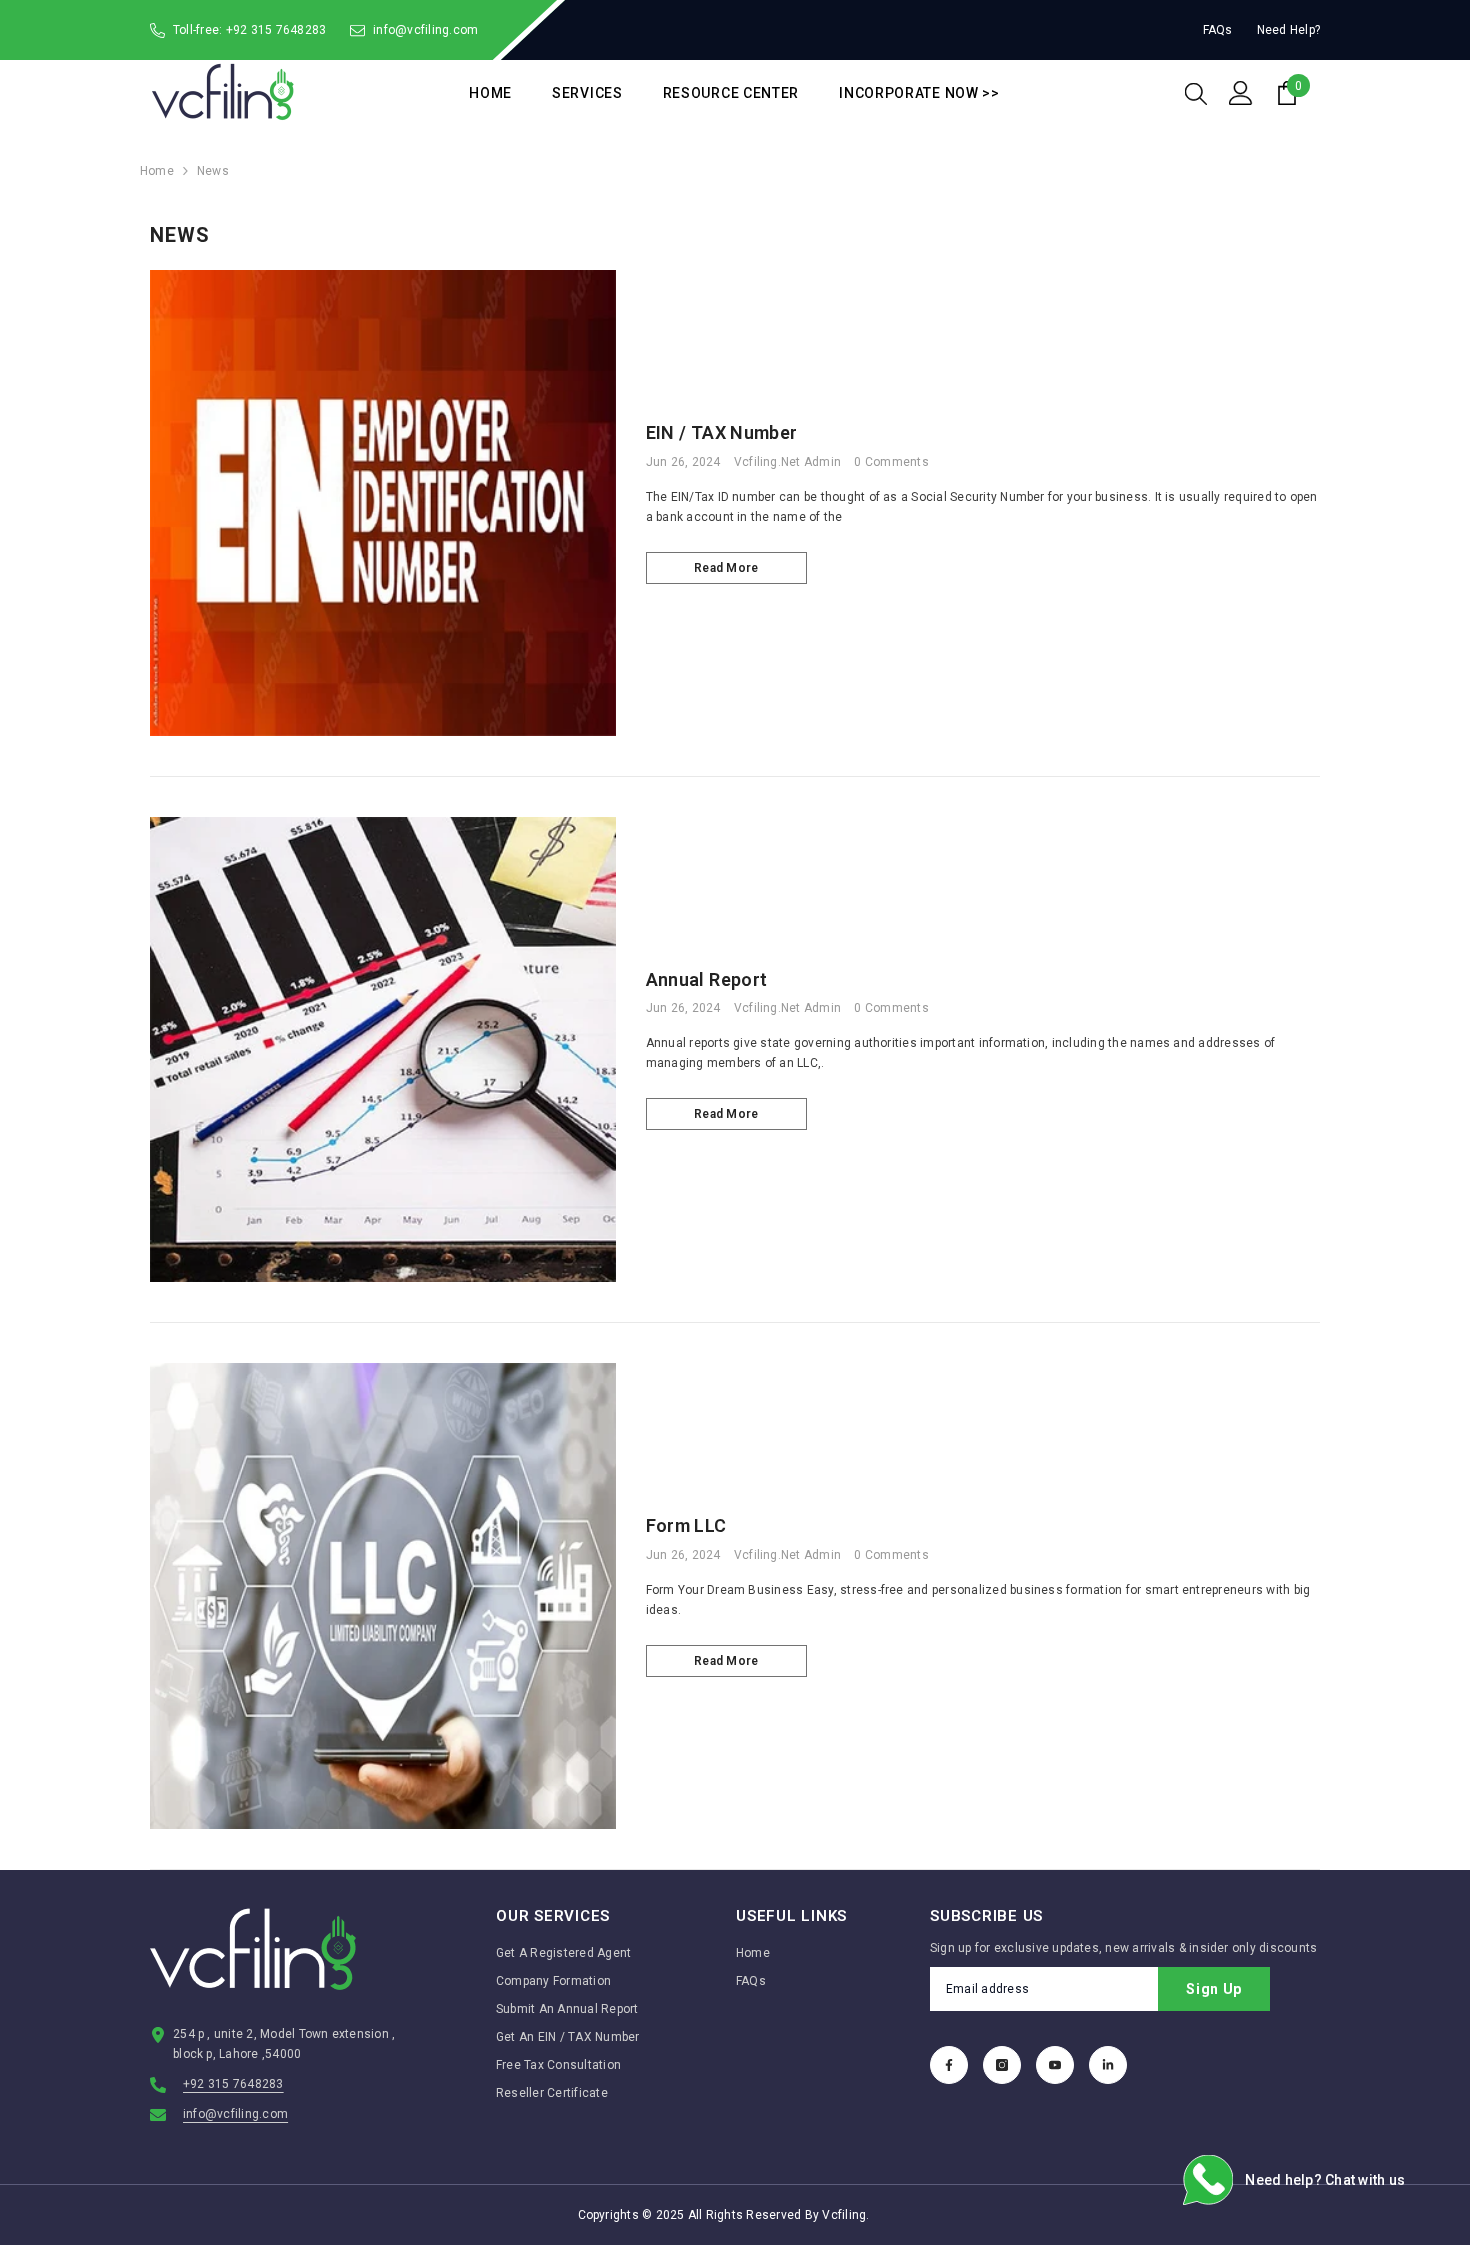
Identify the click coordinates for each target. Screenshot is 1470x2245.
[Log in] (1241, 93)
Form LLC (686, 1525)
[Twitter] (1108, 2065)
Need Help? (1288, 30)
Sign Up (1214, 1989)
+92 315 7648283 (276, 30)
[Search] (1196, 93)
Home (157, 171)
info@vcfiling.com (425, 30)
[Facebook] (949, 2065)
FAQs (1218, 30)
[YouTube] (1055, 2065)
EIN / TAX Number (722, 432)
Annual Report (707, 979)
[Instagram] (1002, 2065)
